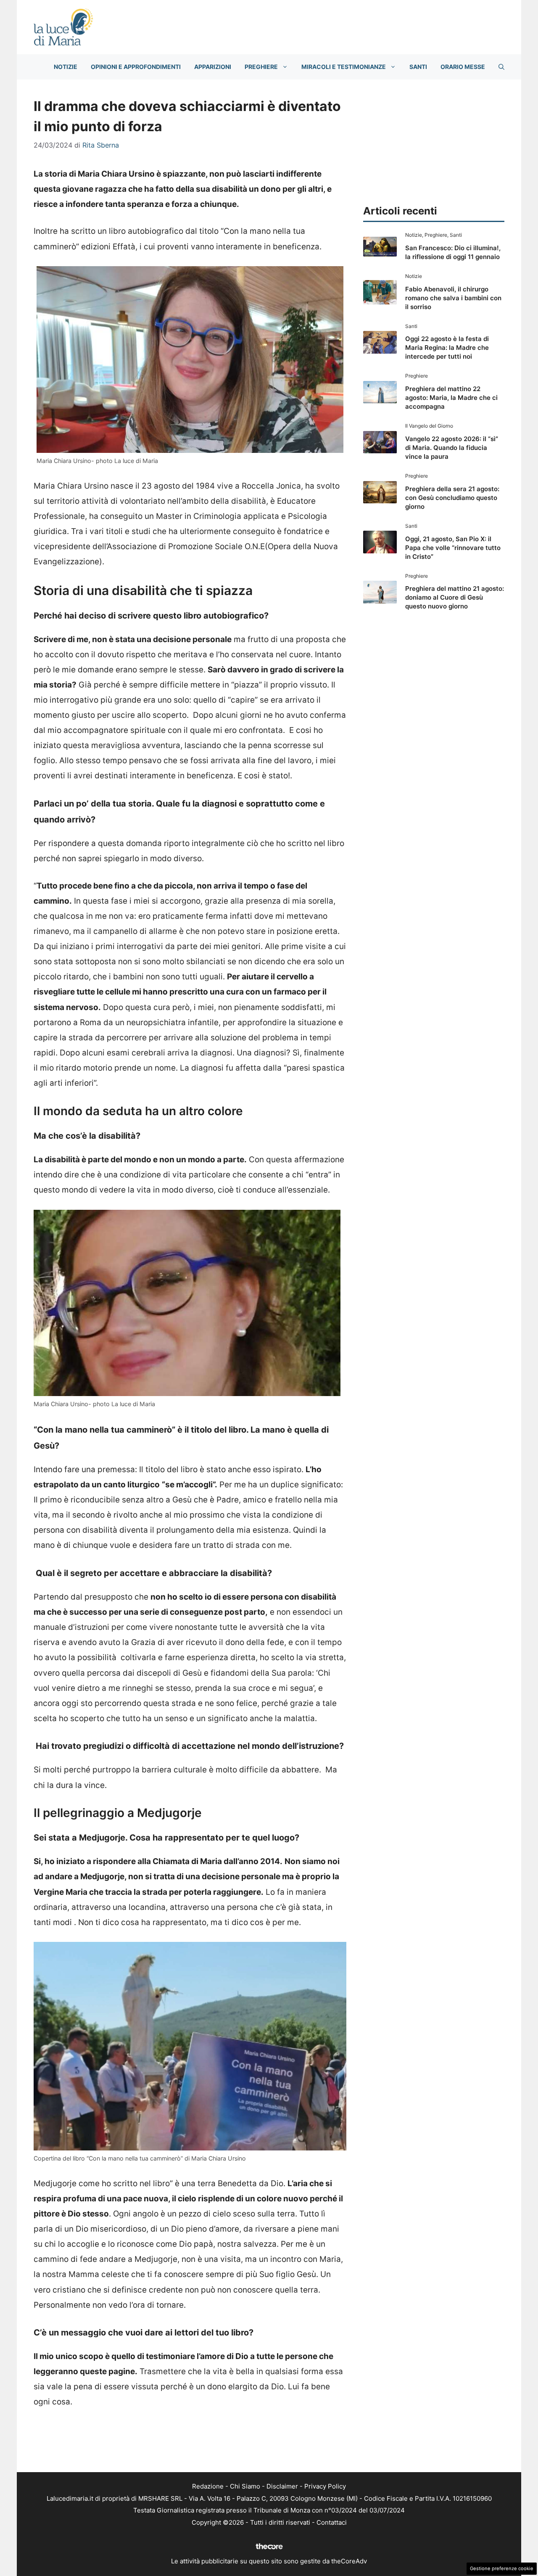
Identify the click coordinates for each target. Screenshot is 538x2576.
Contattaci (332, 2522)
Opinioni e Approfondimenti (136, 67)
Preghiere (261, 67)
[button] (501, 67)
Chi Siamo (245, 2486)
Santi (418, 67)
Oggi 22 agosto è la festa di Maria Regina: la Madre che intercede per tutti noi (447, 348)
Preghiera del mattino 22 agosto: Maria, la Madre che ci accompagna (451, 398)
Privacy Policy (325, 2486)
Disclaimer (282, 2486)
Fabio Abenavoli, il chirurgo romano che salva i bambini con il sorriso (453, 298)
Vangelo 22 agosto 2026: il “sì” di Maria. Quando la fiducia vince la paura (452, 448)
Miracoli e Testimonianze (344, 67)
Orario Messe (463, 67)
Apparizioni (213, 67)
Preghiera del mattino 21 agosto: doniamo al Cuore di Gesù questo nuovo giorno (455, 597)
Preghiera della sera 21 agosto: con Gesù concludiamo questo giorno (452, 498)
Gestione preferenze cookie (502, 2568)
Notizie (66, 67)
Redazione (208, 2486)
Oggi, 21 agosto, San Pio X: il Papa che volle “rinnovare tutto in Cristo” (453, 548)
